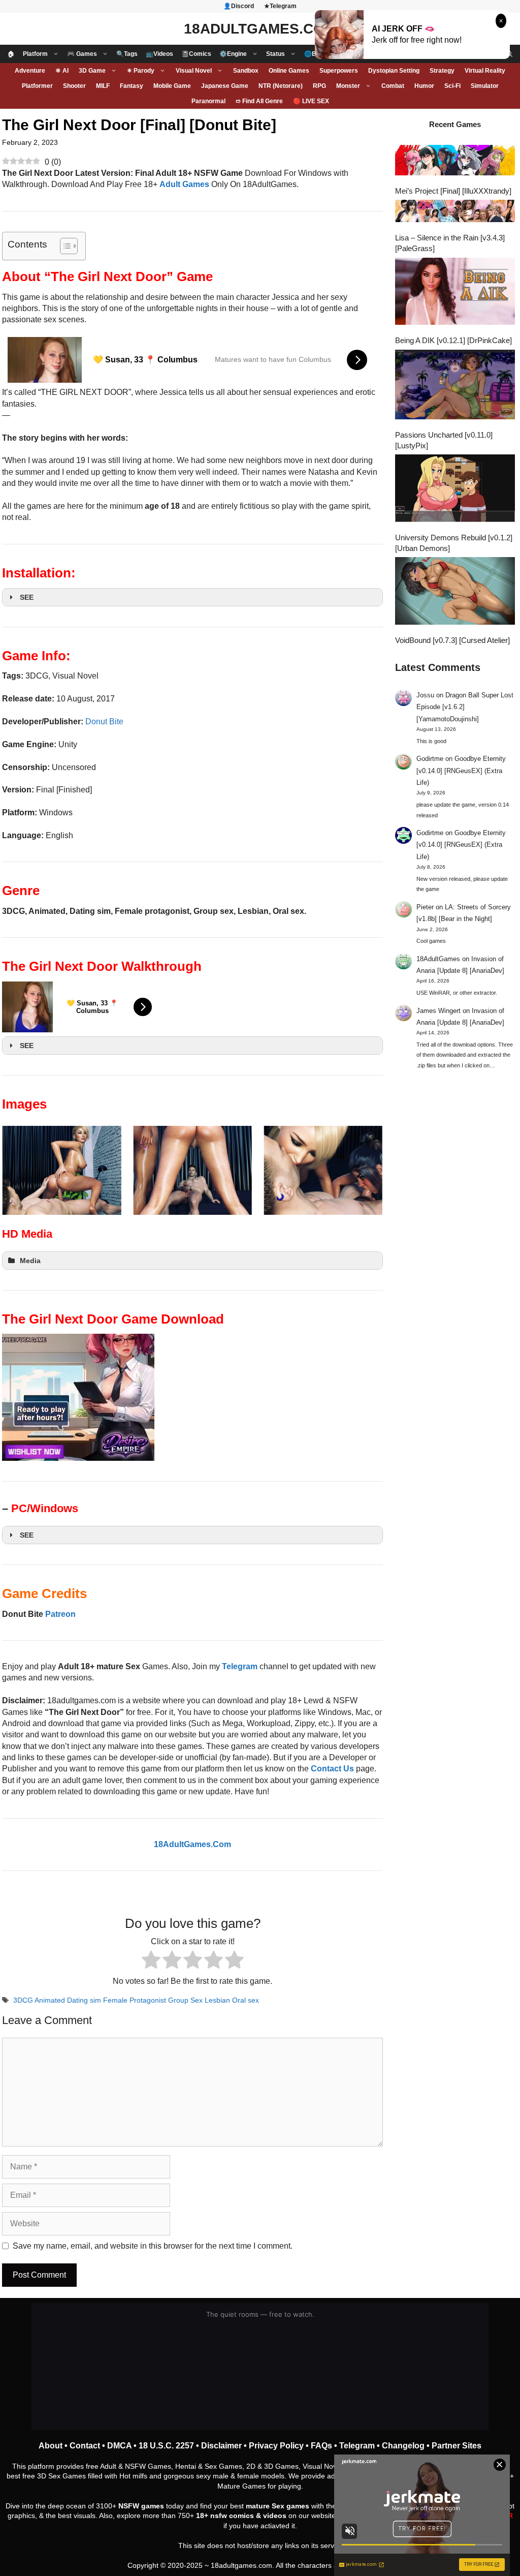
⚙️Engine (233, 54)
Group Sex (185, 2000)
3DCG (23, 2000)
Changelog (403, 2446)
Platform (35, 54)
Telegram (357, 2446)
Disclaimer (221, 2446)
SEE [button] (27, 597)
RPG (319, 86)
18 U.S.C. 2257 (166, 2446)
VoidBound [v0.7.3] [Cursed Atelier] (452, 640)
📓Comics (196, 54)
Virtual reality (485, 71)
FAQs (321, 2446)
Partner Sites (457, 2446)
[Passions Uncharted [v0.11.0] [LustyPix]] (455, 386)
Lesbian (217, 2000)
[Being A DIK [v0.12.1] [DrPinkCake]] (455, 293)
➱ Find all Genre (259, 101)
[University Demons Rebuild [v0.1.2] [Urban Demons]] (455, 489)
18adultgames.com (241, 2565)
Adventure (30, 71)
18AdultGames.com (260, 29)
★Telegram (280, 6)
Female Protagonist (135, 2000)
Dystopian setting (394, 71)
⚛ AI (62, 71)
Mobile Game (172, 86)
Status (275, 54)
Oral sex (246, 2000)
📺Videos (159, 54)
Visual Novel (194, 71)
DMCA (119, 2446)
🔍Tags (127, 54)
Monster (348, 86)
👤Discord (239, 6)
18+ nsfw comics (225, 2516)
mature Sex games (278, 2506)
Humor (424, 86)
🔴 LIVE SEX (311, 101)
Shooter (74, 86)
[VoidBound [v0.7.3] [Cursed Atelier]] (455, 592)
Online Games (289, 71)
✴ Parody (141, 71)
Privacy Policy (276, 2446)
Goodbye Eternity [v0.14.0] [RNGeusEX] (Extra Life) (461, 771)
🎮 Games (82, 54)
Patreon (60, 1614)
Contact (85, 2446)
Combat (393, 86)
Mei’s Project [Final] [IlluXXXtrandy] (453, 191)
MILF (103, 86)
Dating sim (84, 2000)
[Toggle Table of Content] (64, 246)
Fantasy (132, 86)
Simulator (485, 86)
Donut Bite (104, 722)
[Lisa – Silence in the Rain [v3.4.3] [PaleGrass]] (455, 212)
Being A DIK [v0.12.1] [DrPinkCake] (453, 340)
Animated (50, 2000)
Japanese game (225, 86)
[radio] (151, 1961)
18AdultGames (438, 959)
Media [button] (30, 1261)
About (51, 2446)
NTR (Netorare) (281, 86)
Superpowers (339, 71)
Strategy (442, 71)
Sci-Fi (452, 86)
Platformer (37, 86)
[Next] (362, 1171)
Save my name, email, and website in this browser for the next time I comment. (153, 2246)
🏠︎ (11, 54)
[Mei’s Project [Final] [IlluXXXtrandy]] (455, 161)
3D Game (92, 71)
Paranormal (208, 101)
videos (275, 2516)
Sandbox (246, 71)
